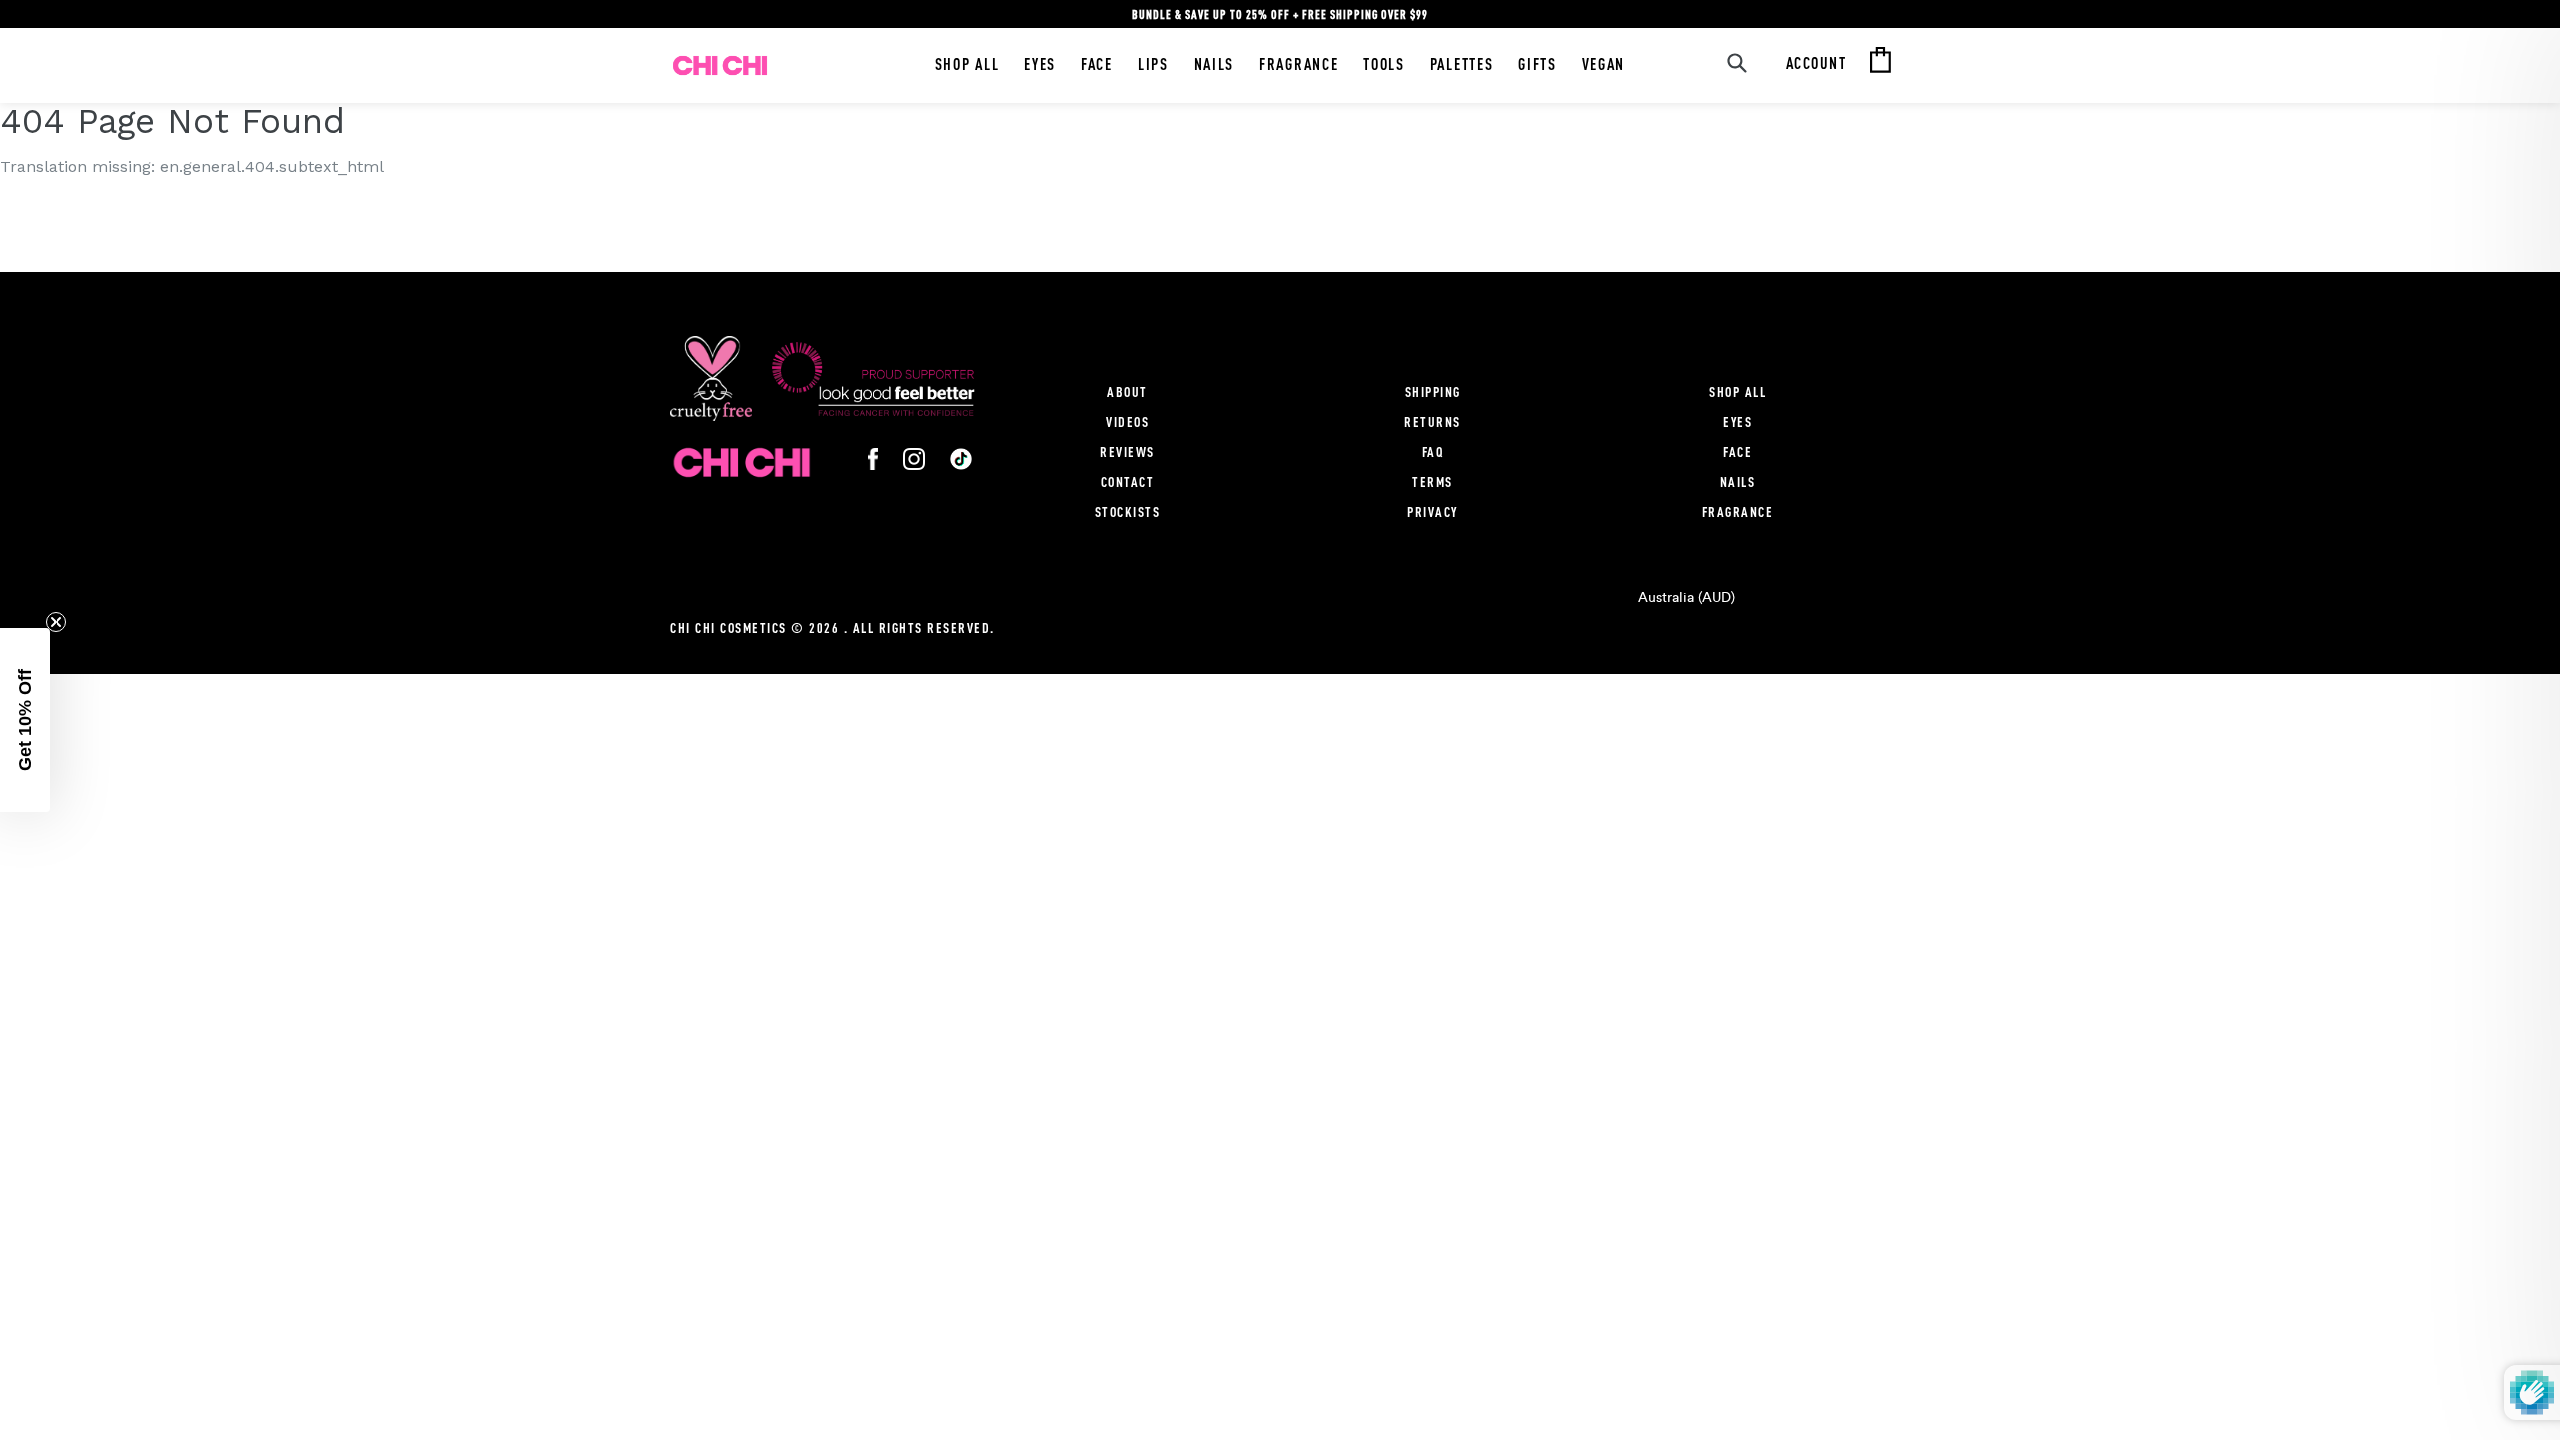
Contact (1128, 481)
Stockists (1128, 511)
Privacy (1432, 511)
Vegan (1603, 64)
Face (1097, 64)
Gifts (1537, 64)
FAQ (1433, 451)
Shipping (1433, 391)
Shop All (967, 64)
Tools (1383, 64)
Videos (1127, 421)
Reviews (1127, 451)
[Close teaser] (56, 622)
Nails (1214, 64)
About (1127, 391)
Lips (1153, 64)
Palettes (1462, 64)
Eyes (1040, 64)
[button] (25, 720)
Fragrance (1298, 64)
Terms (1432, 481)
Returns (1432, 421)
